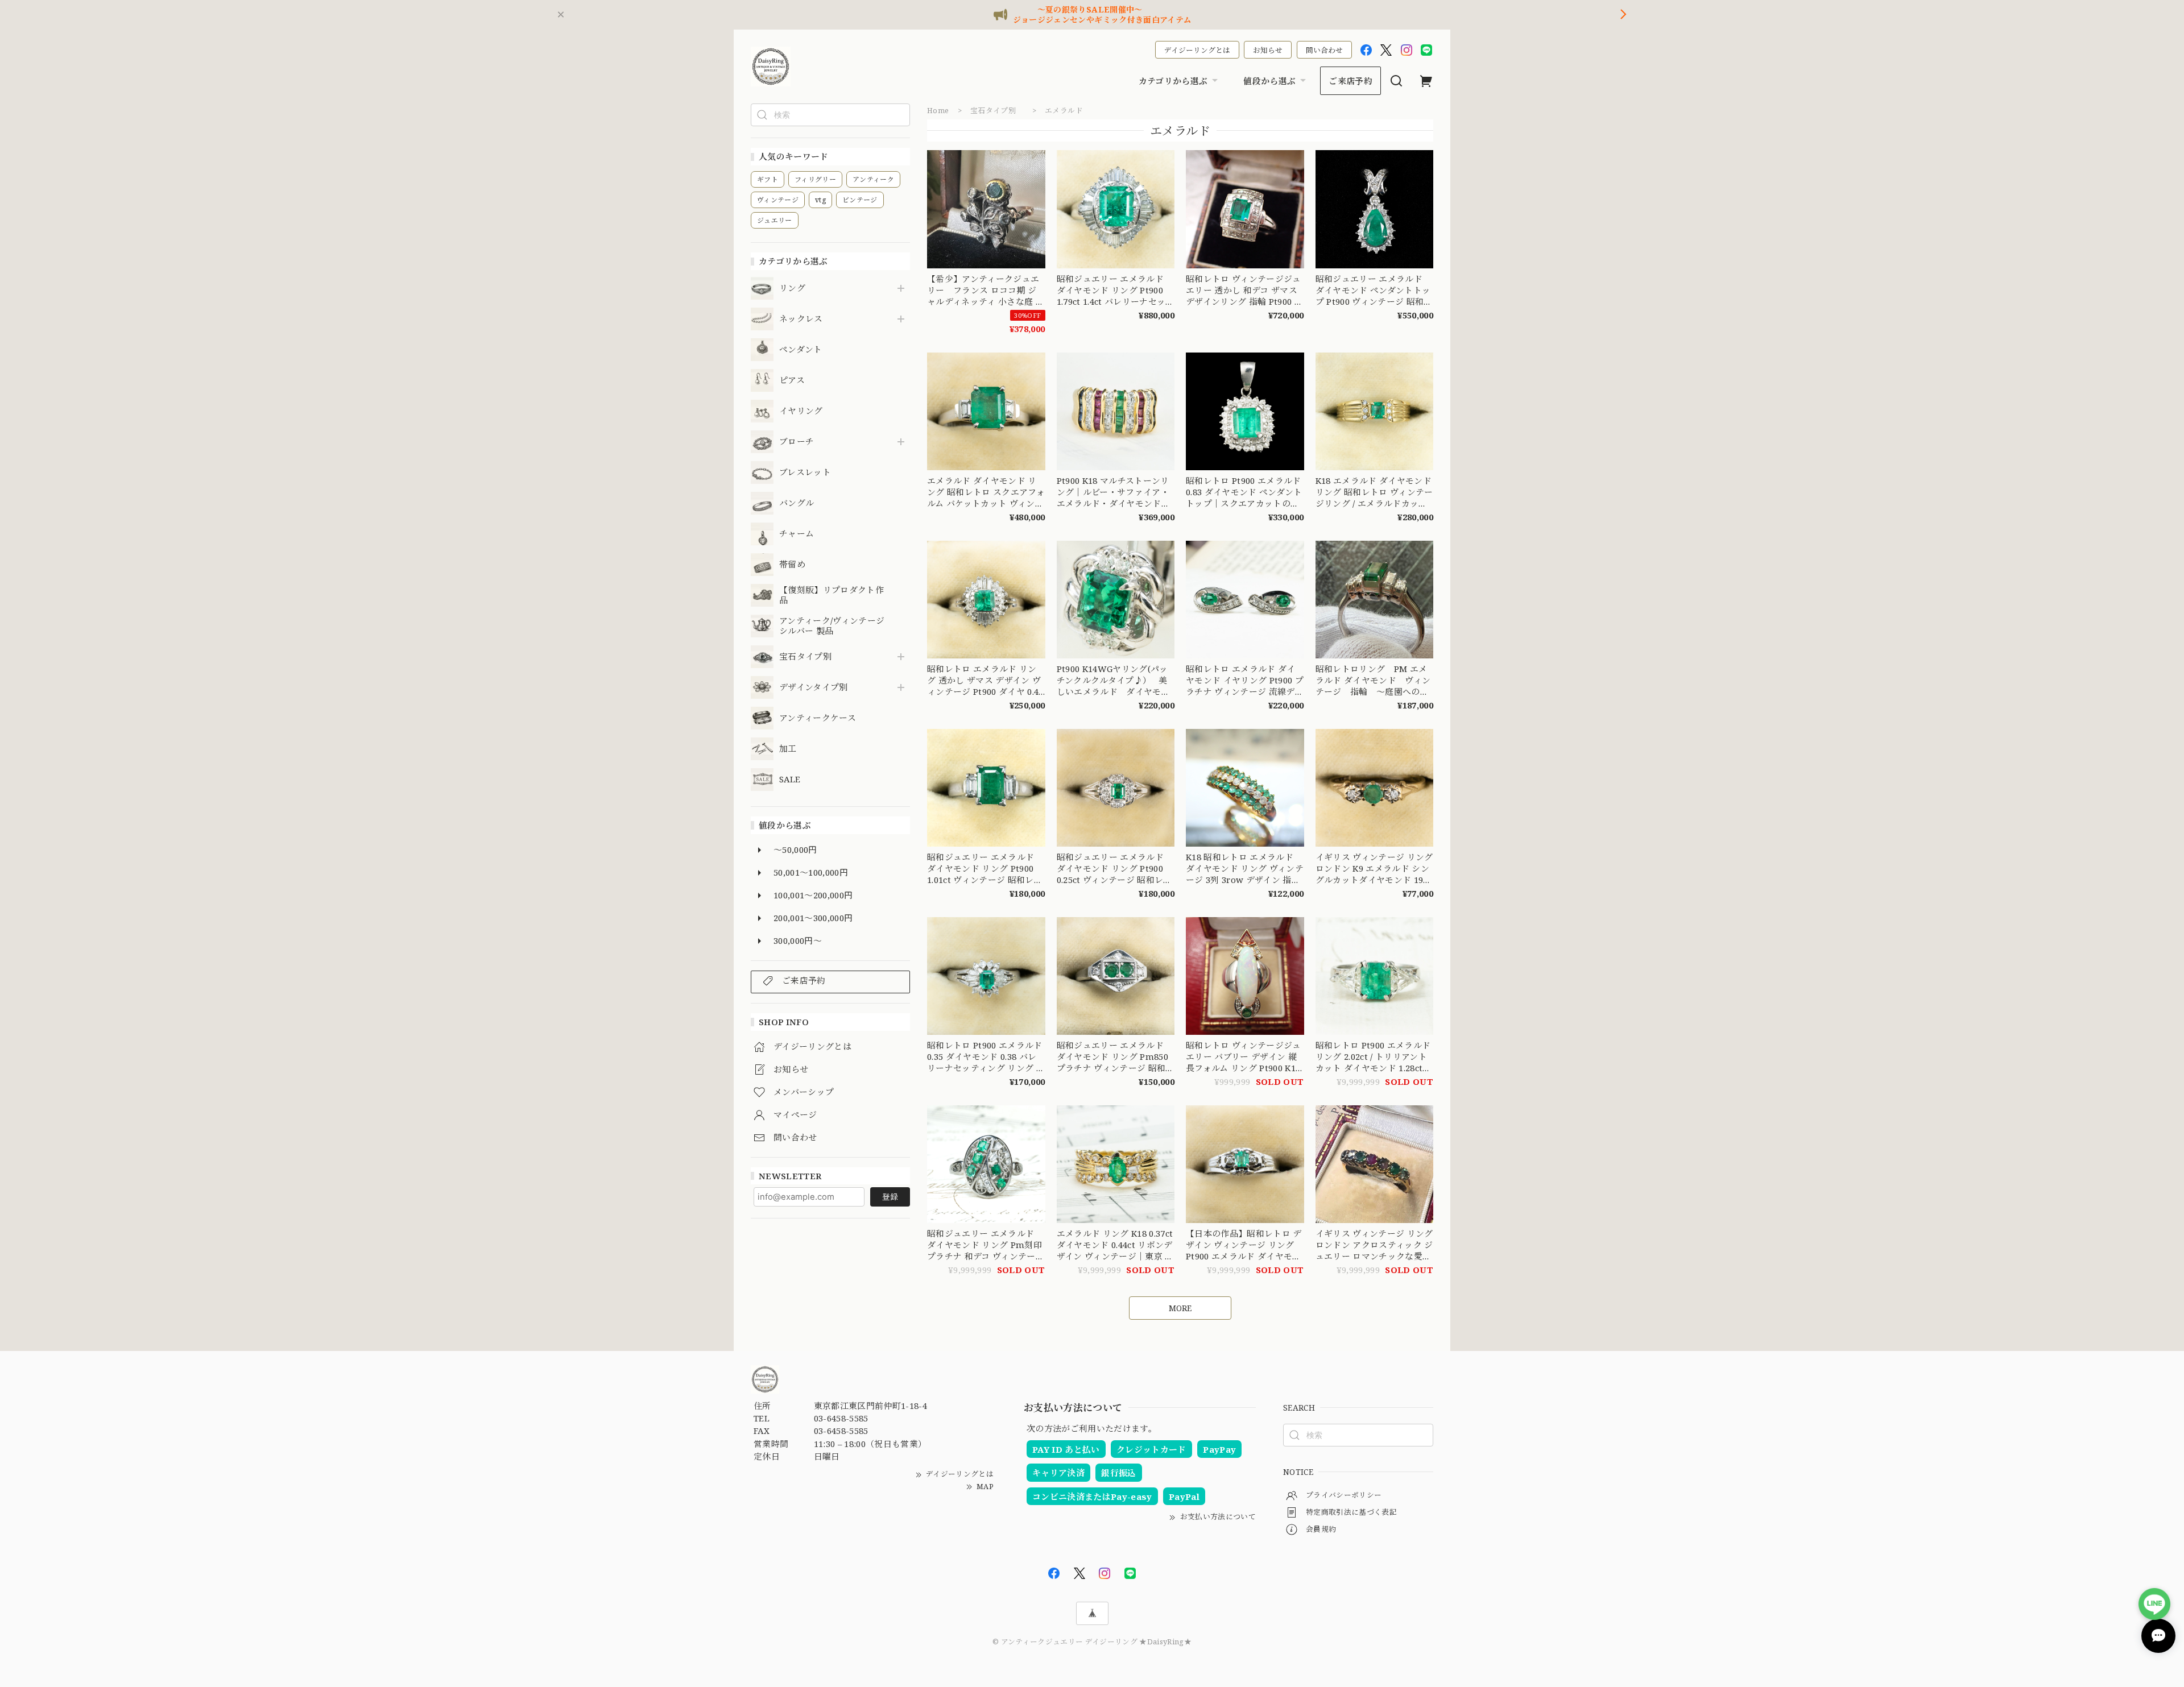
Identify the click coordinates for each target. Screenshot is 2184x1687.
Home (938, 110)
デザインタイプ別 (814, 687)
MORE (1180, 1308)
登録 (890, 1197)
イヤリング (801, 411)
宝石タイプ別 (810, 657)
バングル (797, 503)
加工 (788, 749)
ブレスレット (805, 472)
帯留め (792, 565)
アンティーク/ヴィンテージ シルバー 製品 (832, 626)
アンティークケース (818, 718)
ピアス (792, 380)
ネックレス (801, 319)
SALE (790, 780)
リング (792, 288)
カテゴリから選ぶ (1173, 81)
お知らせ (1268, 50)
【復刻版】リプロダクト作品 (832, 595)
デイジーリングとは (1197, 50)
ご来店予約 (1350, 81)
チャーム (797, 534)
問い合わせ (1324, 50)
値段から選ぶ (1269, 81)
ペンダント (801, 350)
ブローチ (797, 442)
